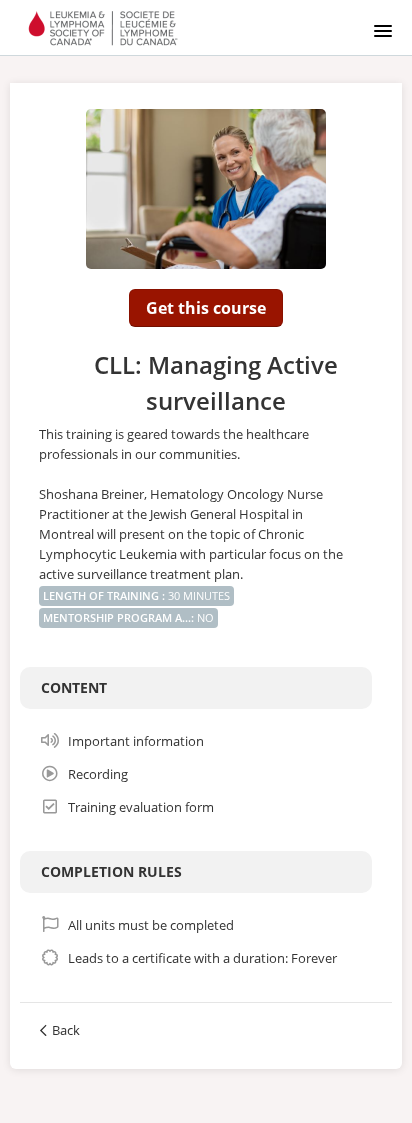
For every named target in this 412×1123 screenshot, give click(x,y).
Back (66, 1030)
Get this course (206, 308)
